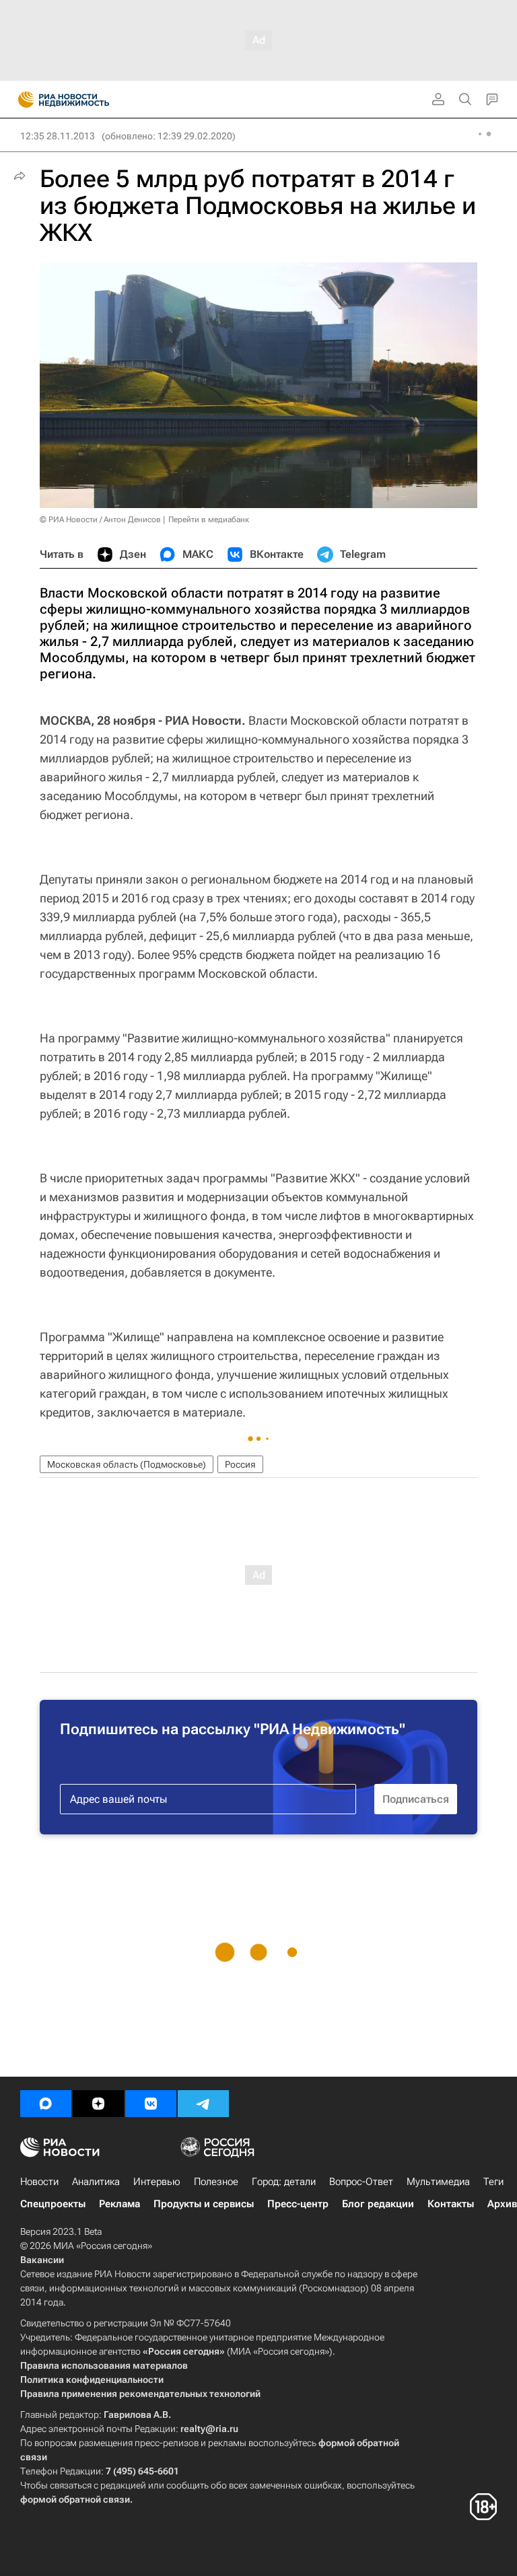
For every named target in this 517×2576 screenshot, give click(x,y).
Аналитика (96, 2182)
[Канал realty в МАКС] (46, 2104)
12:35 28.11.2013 (58, 136)
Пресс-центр (298, 2204)
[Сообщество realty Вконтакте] (151, 2104)
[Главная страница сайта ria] (22, 100)
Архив (502, 2204)
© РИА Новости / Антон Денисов (100, 520)
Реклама (119, 2204)
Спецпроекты (53, 2204)
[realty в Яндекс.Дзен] (98, 2104)
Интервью (157, 2182)
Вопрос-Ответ (361, 2182)
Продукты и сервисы (204, 2204)
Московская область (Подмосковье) (127, 1464)
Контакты (451, 2204)
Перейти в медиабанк (209, 520)
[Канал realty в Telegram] (203, 2104)
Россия (240, 1464)
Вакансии (42, 2260)
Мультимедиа (438, 2182)
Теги (493, 2182)
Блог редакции (378, 2204)
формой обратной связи (75, 2499)
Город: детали (284, 2182)
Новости (39, 2182)
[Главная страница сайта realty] (88, 100)
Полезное (216, 2182)
